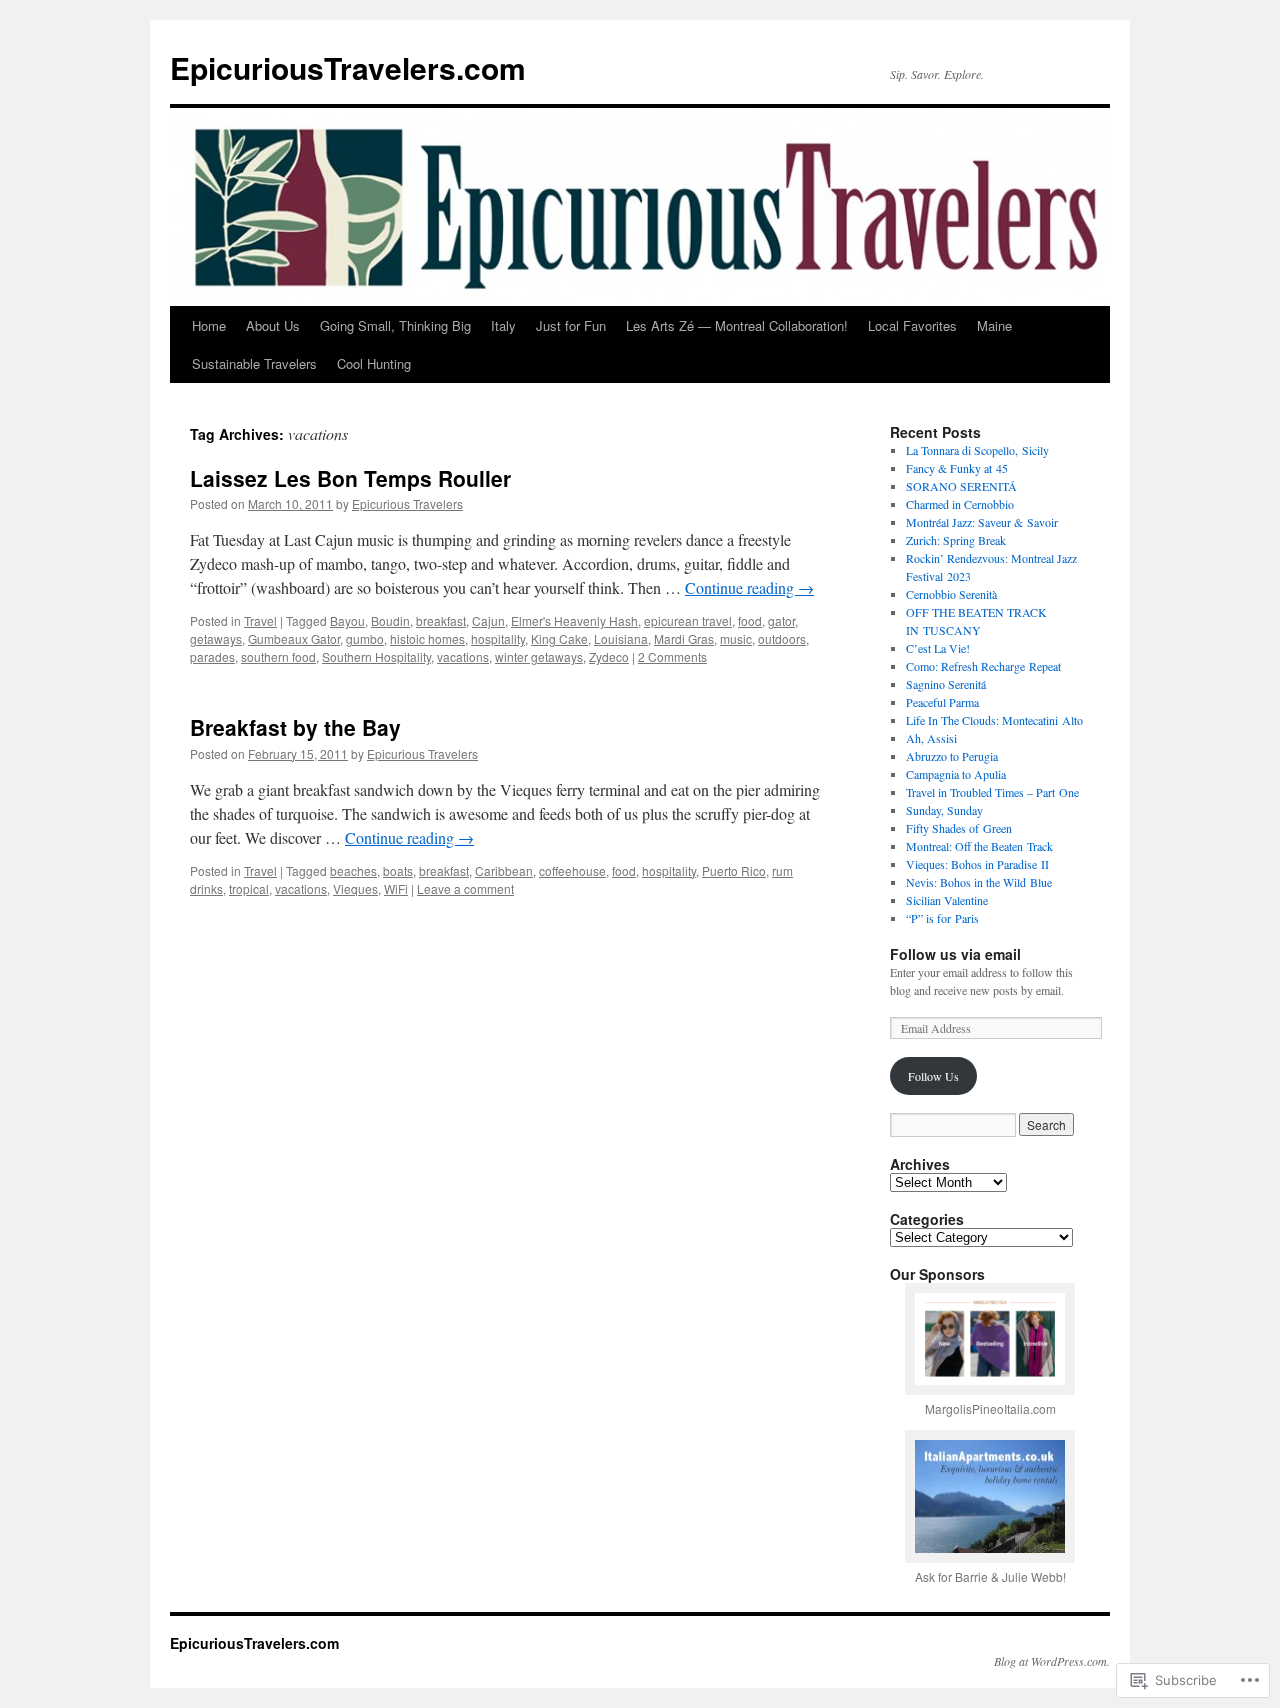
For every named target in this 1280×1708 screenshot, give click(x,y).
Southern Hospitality (376, 656)
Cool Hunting (374, 363)
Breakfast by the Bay (295, 727)
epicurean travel (688, 620)
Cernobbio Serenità (951, 594)
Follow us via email (955, 954)
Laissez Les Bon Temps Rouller (350, 478)
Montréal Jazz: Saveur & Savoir (982, 522)
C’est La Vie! (938, 648)
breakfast (441, 620)
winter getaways (539, 656)
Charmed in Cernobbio (960, 504)
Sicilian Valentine (947, 900)
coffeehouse (572, 870)
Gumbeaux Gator (294, 638)
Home (209, 325)
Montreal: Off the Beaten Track (979, 846)
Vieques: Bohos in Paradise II (977, 864)
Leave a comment (465, 888)
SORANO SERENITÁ (961, 486)
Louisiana (621, 638)
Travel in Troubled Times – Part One (992, 792)
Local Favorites (912, 325)
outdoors (782, 638)
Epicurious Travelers (407, 503)
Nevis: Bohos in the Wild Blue (979, 882)
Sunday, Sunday (944, 810)
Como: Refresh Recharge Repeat (983, 666)
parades (212, 656)
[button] (990, 1356)
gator (781, 620)
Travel (260, 620)
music (736, 638)
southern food (278, 656)
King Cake (559, 638)
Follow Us (933, 1076)
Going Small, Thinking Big (395, 325)
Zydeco (609, 656)
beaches (353, 870)
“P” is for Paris (942, 918)
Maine (994, 325)
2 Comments (672, 656)
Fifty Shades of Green (959, 828)
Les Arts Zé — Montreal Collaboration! (737, 325)
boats (398, 870)
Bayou (347, 620)
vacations (463, 656)
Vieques (355, 888)
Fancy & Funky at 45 (957, 468)
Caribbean (504, 870)
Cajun (488, 620)
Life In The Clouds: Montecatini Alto (994, 720)
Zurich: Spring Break (956, 540)
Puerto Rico (734, 870)
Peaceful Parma (942, 702)
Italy (503, 325)
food (750, 620)
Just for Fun (571, 325)
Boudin (390, 620)
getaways (216, 638)
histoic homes (427, 638)
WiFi (396, 888)
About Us (273, 325)
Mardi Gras (684, 638)
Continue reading (749, 587)
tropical (249, 888)
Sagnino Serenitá (946, 684)
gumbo (365, 638)
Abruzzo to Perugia (952, 756)
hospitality (498, 638)
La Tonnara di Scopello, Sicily (977, 450)
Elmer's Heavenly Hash (574, 620)
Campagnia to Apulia (956, 774)
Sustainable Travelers (254, 363)
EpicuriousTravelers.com (348, 67)
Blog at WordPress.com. (1052, 1661)
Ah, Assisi (931, 738)
